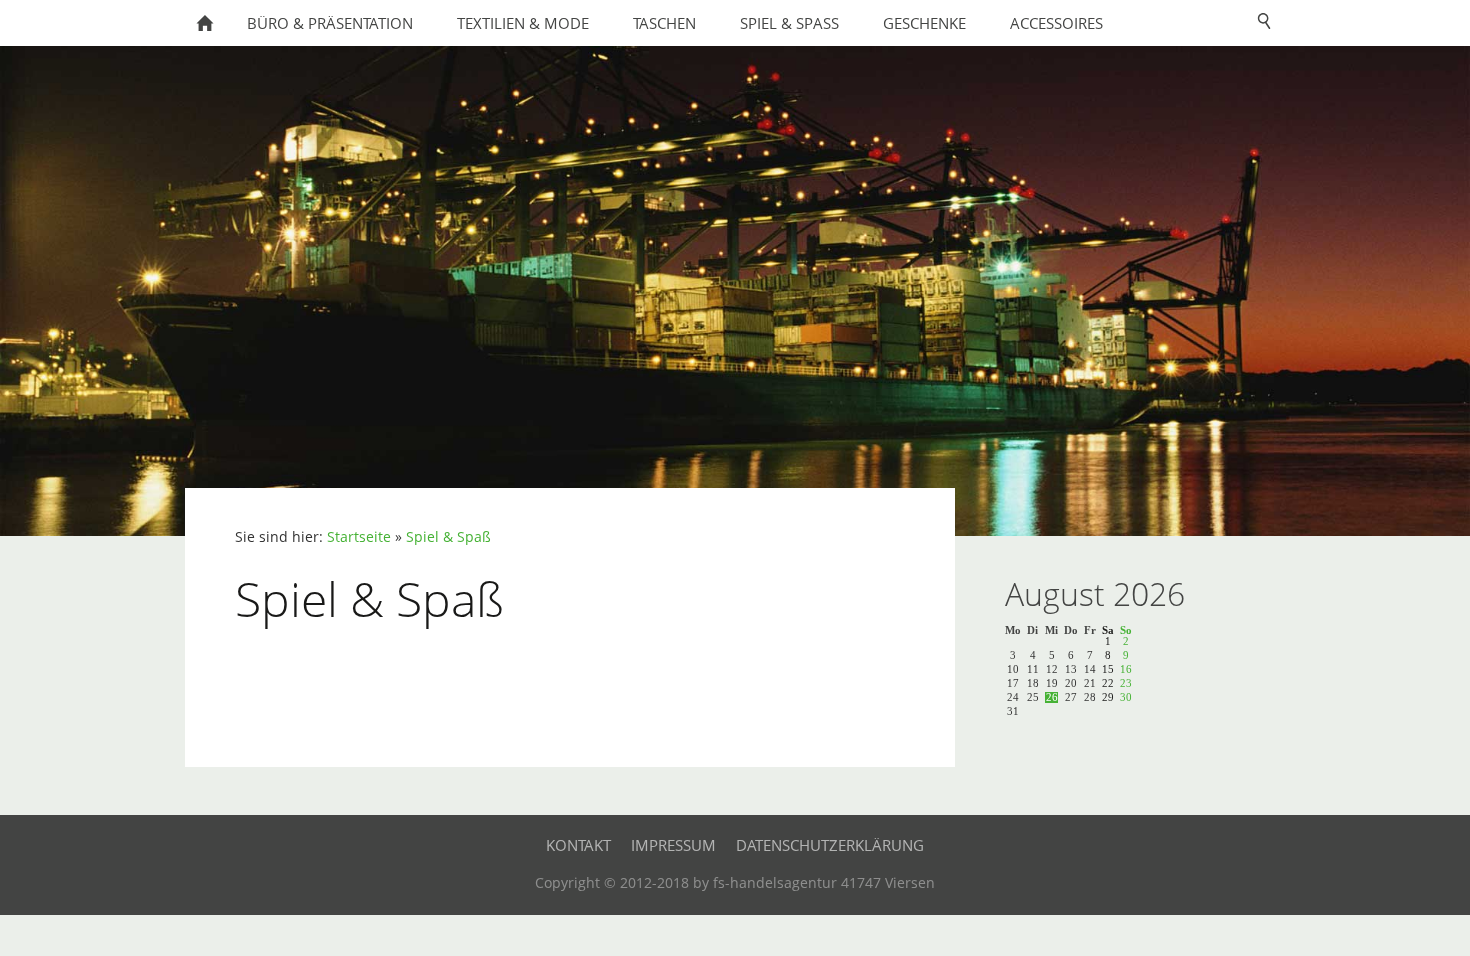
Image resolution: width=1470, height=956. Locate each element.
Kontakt (578, 845)
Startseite (359, 537)
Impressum (673, 845)
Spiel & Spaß (448, 537)
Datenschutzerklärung (830, 845)
